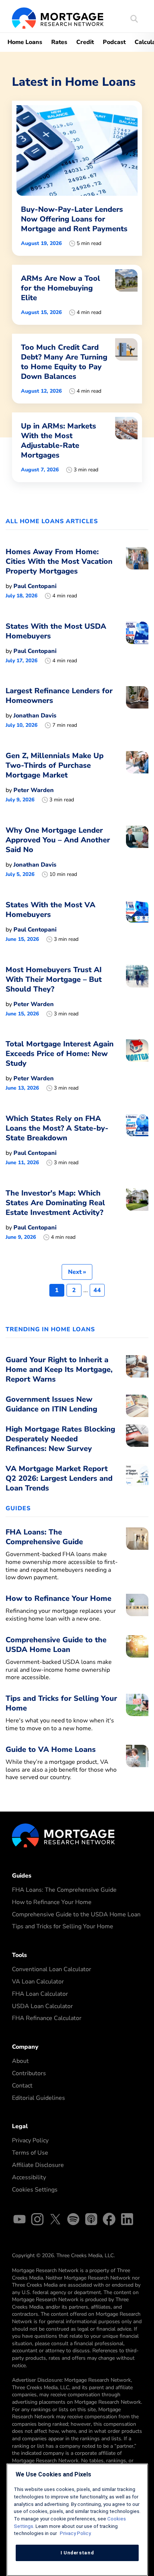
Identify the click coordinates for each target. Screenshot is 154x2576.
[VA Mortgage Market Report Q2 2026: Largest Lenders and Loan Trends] (137, 1480)
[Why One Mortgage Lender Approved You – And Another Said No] (137, 852)
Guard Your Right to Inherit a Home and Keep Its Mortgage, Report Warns (59, 1369)
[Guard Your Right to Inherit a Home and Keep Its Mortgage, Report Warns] (137, 1372)
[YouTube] (19, 2220)
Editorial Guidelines (38, 2098)
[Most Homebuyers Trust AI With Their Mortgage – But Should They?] (137, 991)
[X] (55, 2220)
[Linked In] (127, 2220)
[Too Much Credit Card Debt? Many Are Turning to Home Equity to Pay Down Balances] (77, 369)
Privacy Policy (30, 2140)
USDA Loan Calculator (42, 2006)
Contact (22, 2086)
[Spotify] (73, 2220)
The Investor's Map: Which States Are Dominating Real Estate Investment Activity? (55, 1203)
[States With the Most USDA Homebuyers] (137, 643)
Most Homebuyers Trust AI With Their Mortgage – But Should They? (54, 979)
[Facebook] (109, 2220)
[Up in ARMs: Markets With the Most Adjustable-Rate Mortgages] (77, 447)
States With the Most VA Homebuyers (50, 910)
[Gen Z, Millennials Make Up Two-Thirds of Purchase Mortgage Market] (137, 777)
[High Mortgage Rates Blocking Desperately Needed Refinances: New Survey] (137, 1441)
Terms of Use (30, 2153)
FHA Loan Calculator (40, 1994)
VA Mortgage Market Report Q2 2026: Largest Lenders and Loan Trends (59, 1478)
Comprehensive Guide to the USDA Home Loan (76, 1914)
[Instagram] (37, 2220)
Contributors (29, 2073)
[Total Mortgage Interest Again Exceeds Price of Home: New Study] (137, 1065)
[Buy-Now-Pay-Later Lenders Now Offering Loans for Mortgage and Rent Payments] (77, 178)
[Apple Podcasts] (91, 2220)
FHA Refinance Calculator (47, 2018)
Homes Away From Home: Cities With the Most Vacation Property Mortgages (59, 561)
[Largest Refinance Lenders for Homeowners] (137, 707)
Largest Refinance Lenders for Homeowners (59, 696)
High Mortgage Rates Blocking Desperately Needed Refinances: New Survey (60, 1439)
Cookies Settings (35, 2190)
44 (97, 1290)
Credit (85, 42)
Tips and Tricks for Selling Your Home (63, 1926)
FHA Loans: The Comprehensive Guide (64, 1890)
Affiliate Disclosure (38, 2165)
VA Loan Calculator (38, 1982)
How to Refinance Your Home (52, 1902)
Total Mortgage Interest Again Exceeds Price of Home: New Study (60, 1054)
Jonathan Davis (35, 716)
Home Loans (25, 42)
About (20, 2061)
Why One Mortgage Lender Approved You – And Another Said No (58, 840)
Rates (59, 42)
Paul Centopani (35, 586)
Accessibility (29, 2177)
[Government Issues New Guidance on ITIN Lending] (137, 1406)
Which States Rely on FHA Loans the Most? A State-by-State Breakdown (57, 1128)
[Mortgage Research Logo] (63, 1835)
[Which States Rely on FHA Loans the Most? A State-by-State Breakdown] (137, 1140)
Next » (77, 1272)
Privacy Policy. (75, 2533)
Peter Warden (34, 790)
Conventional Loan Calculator (52, 1969)
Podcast (114, 42)
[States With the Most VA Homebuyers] (137, 921)
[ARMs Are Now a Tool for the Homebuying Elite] (77, 295)
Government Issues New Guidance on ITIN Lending (51, 1404)
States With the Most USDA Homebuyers (56, 631)
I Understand (77, 2553)
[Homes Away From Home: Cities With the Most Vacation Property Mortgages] (137, 573)
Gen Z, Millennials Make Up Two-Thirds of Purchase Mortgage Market (55, 765)
